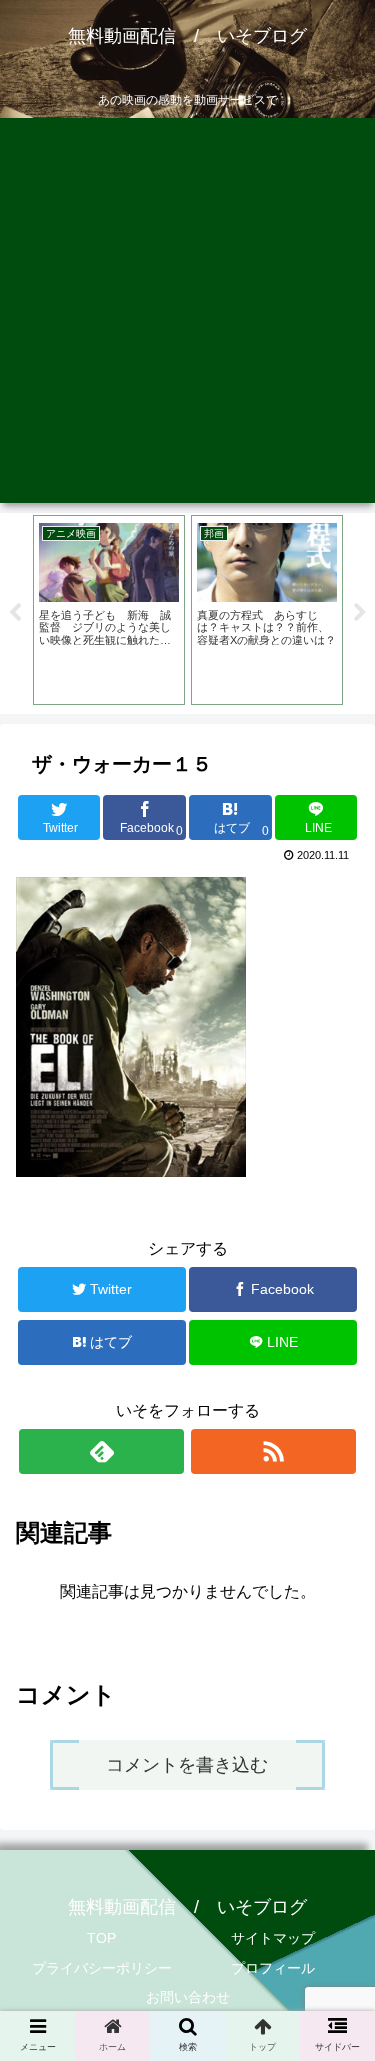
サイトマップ (273, 1938)
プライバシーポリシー (102, 1968)
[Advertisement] (187, 315)
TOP (101, 1938)
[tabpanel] (109, 609)
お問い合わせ (188, 1997)
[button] (335, 1773)
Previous (15, 613)
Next (360, 613)
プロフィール (273, 1968)
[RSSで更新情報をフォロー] (273, 1451)
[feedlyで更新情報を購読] (101, 1451)
